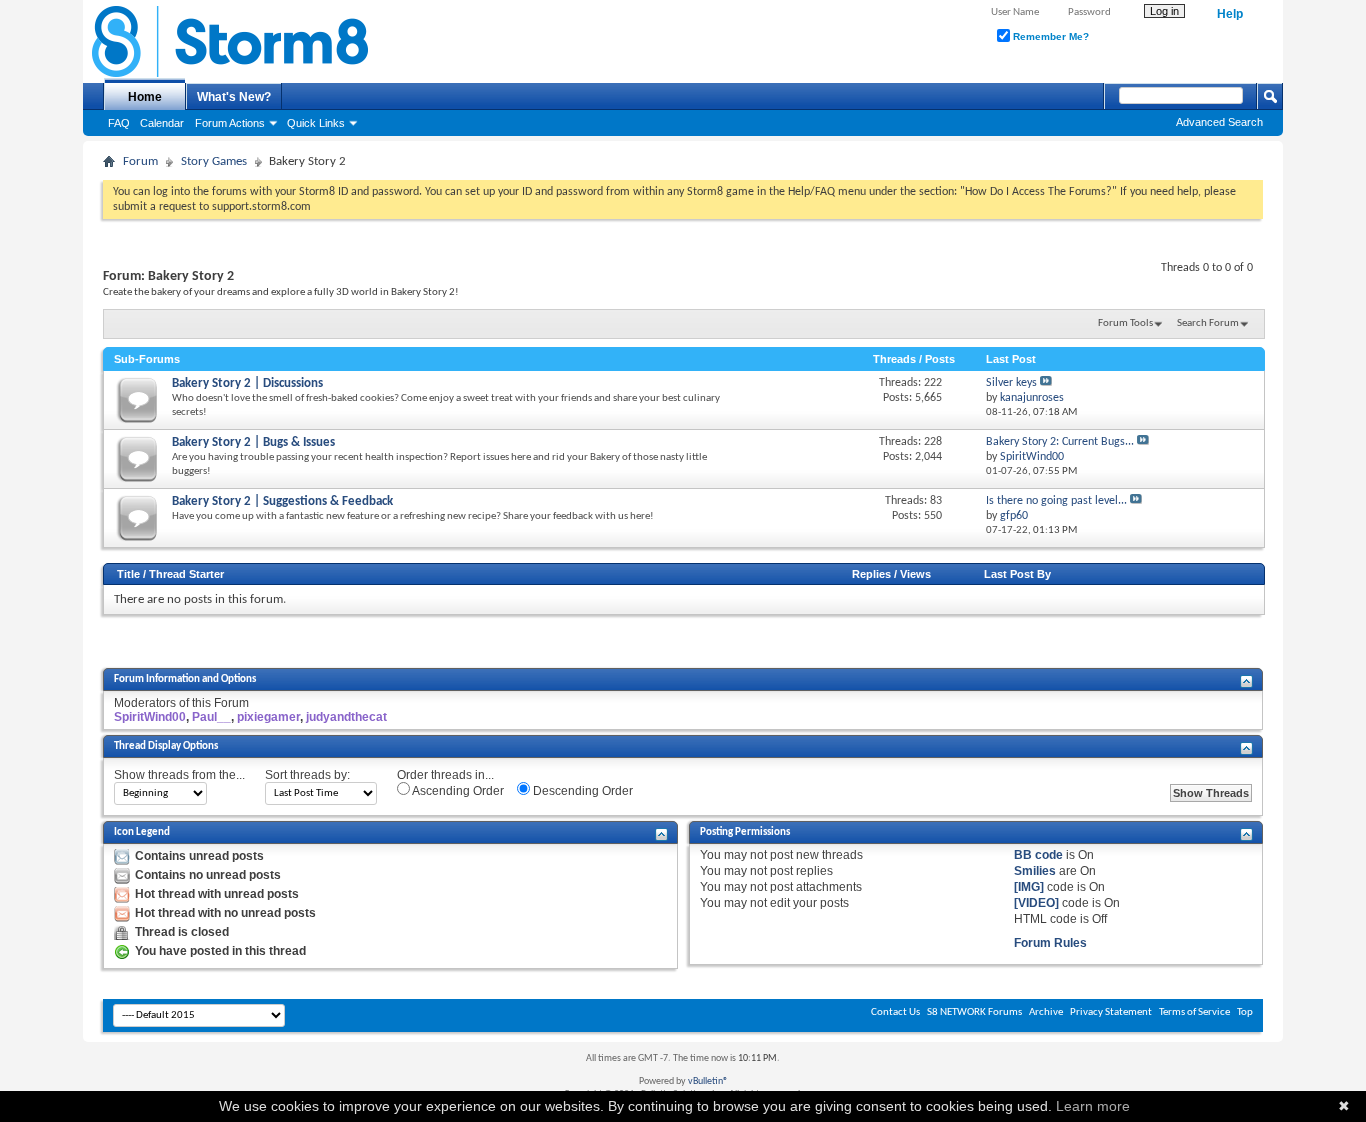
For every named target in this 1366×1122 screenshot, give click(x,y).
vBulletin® (708, 1081)
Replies (871, 574)
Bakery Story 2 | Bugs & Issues (253, 442)
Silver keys (1011, 383)
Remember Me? (1049, 36)
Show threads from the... (179, 775)
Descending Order (581, 791)
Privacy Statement (1111, 1012)
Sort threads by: (307, 775)
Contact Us (895, 1012)
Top (1245, 1012)
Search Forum (1208, 323)
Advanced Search (1219, 122)
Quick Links (316, 123)
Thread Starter (186, 574)
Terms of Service (1194, 1012)
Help (1230, 14)
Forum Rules (1050, 943)
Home (145, 97)
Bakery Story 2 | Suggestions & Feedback (282, 501)
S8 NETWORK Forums (974, 1012)
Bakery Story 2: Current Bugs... (1060, 442)
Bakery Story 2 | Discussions (247, 383)
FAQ (119, 123)
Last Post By (1017, 574)
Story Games (214, 161)
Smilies (1035, 871)
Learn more (1093, 1106)
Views (915, 574)
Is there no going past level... (1056, 501)
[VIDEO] (1036, 903)
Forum (140, 161)
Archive (1046, 1012)
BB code (1038, 855)
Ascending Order (457, 791)
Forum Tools (1125, 323)
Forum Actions (230, 123)
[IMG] (1029, 887)
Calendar (162, 123)
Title (128, 574)
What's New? (234, 97)
